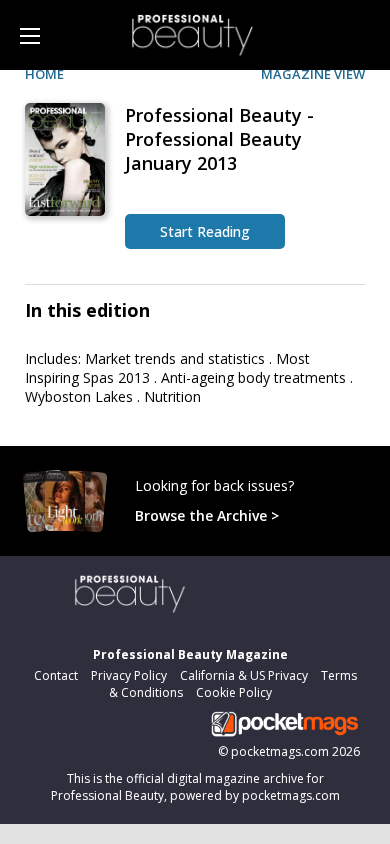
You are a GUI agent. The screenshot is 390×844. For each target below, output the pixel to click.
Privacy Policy (129, 675)
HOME (44, 74)
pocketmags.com (280, 751)
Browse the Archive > (207, 515)
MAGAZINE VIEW (313, 74)
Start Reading (205, 231)
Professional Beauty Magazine (190, 654)
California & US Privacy (244, 675)
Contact (56, 675)
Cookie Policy (234, 692)
